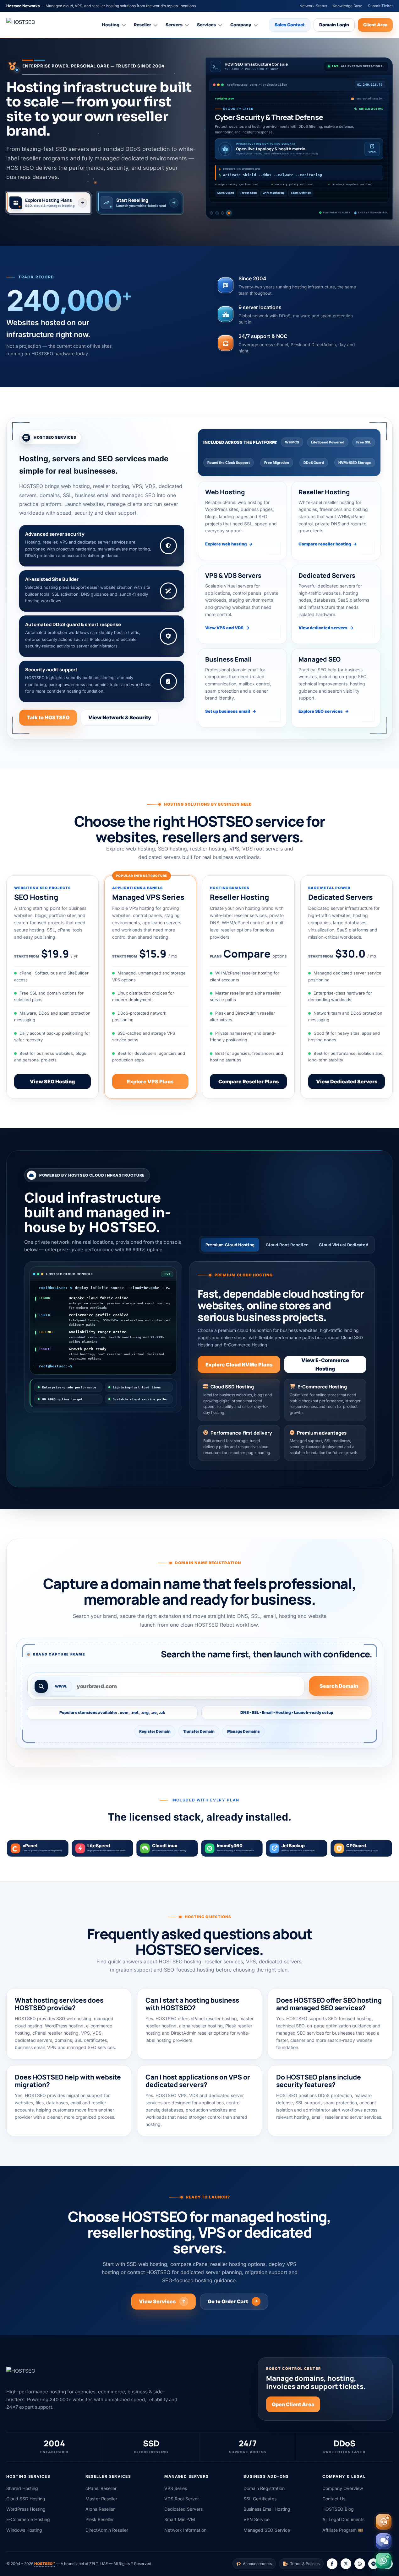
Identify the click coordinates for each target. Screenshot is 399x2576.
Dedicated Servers (183, 2509)
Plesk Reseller (100, 2519)
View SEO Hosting (52, 1081)
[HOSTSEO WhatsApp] (360, 2564)
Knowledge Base (347, 6)
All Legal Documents (343, 2519)
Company (241, 25)
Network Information (185, 2530)
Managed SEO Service (267, 2530)
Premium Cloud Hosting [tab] (230, 1245)
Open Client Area (293, 2404)
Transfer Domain (199, 1731)
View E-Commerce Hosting (325, 1364)
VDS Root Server (182, 2499)
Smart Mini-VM (180, 2519)
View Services (157, 2301)
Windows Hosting (24, 2530)
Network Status (313, 6)
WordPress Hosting (26, 2509)
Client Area (375, 25)
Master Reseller (101, 2499)
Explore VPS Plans (150, 1081)
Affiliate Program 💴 (343, 2530)
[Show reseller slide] (218, 214)
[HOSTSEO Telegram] (374, 2564)
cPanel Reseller (101, 2488)
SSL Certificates (260, 2499)
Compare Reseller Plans (249, 1081)
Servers (174, 25)
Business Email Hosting (267, 2509)
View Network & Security (120, 717)
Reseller (142, 25)
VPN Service (257, 2519)
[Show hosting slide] (212, 213)
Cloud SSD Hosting (26, 2499)
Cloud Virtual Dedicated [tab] (344, 1245)
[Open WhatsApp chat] (384, 2561)
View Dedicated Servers (347, 1081)
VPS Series (176, 2488)
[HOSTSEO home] (36, 25)
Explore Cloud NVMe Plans (239, 1365)
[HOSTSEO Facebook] (332, 2564)
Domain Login (334, 25)
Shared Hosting (22, 2488)
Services (206, 25)
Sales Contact (290, 25)
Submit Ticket (380, 6)
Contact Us (334, 2499)
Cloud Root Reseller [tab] (287, 1245)
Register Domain (155, 1731)
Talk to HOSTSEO (48, 717)
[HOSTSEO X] (346, 2564)
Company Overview (343, 2488)
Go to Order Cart (228, 2301)
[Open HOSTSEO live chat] (384, 2541)
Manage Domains (243, 1731)
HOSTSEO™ (45, 2564)
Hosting (111, 25)
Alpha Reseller (100, 2509)
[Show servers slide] (224, 214)
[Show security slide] (230, 214)
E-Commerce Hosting (28, 2519)
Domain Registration (264, 2488)
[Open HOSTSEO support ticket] (384, 2522)
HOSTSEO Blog (338, 2509)
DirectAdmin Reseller (107, 2530)
